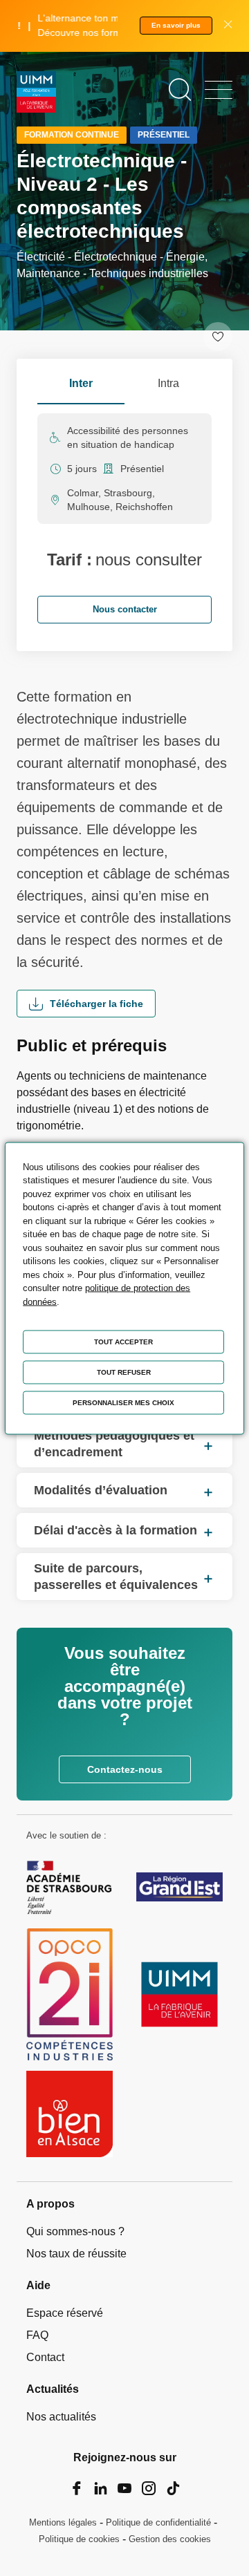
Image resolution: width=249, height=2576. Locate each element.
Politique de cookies (79, 2539)
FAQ (37, 2335)
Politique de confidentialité (158, 2522)
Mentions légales (63, 2522)
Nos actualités (61, 2417)
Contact (45, 2357)
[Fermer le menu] (219, 90)
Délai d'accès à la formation (116, 1530)
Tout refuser (124, 1372)
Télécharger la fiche (96, 1004)
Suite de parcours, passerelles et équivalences (116, 1577)
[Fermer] (228, 26)
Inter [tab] (81, 383)
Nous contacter (125, 609)
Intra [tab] (168, 383)
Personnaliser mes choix (123, 1402)
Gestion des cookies (170, 2539)
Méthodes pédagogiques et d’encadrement (114, 1444)
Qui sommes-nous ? (75, 2231)
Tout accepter (123, 1341)
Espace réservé (65, 2313)
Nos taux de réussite (76, 2254)
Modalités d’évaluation (101, 1490)
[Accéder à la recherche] (180, 90)
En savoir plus (176, 25)
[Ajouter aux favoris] (218, 337)
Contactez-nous (125, 1769)
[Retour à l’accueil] (36, 94)
